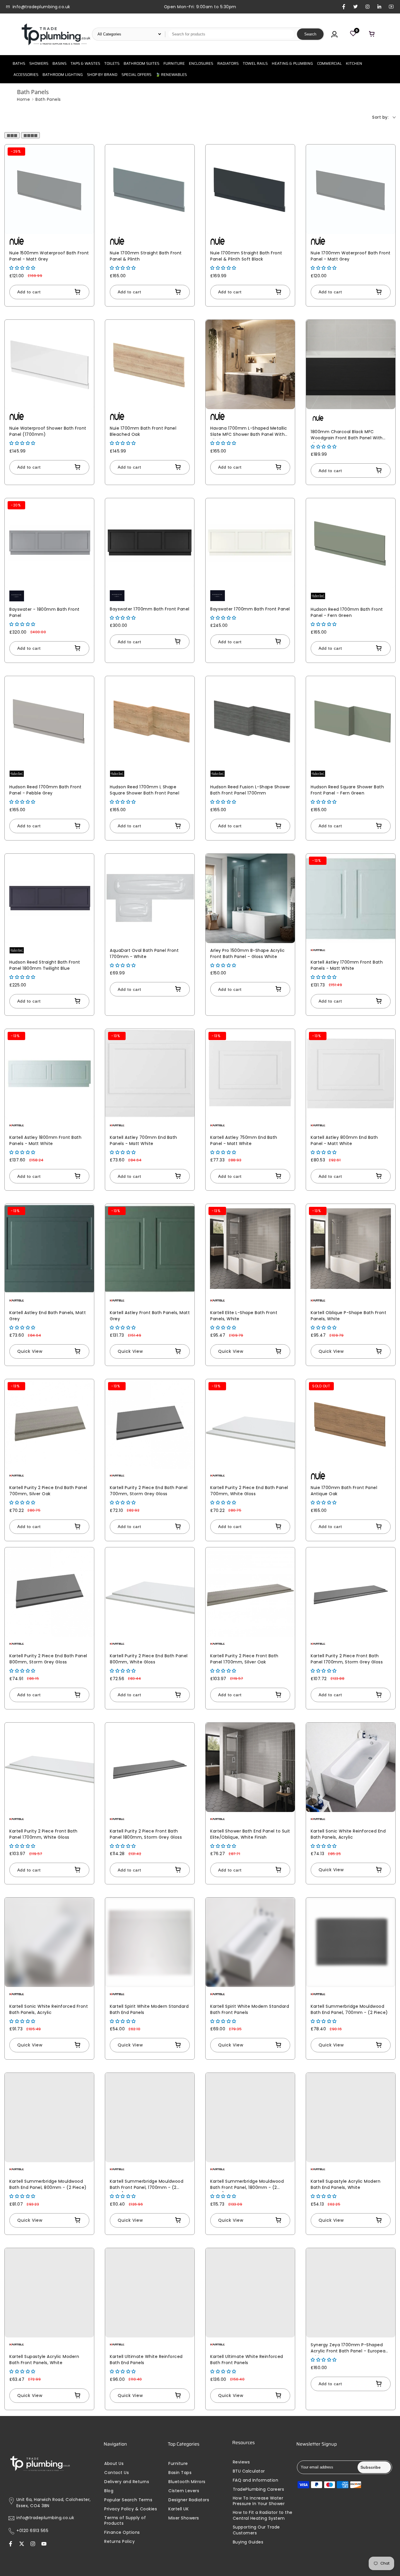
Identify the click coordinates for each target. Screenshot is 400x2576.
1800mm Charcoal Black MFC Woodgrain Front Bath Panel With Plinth (347, 436)
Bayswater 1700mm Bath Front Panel (150, 609)
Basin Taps (180, 2473)
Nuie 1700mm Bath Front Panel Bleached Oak (143, 431)
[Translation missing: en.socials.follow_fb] (11, 2544)
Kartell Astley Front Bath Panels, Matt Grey (150, 1316)
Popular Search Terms (128, 2500)
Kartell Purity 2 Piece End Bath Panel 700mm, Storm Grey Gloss (149, 1491)
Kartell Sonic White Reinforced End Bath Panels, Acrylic (348, 1834)
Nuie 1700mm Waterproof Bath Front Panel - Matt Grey (351, 256)
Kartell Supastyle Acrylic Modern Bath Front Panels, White (44, 2360)
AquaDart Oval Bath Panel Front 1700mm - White (144, 953)
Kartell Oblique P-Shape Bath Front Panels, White (348, 1316)
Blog (109, 2491)
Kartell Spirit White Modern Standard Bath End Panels (149, 2009)
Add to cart (29, 292)
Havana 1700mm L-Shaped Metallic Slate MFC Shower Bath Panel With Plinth (249, 432)
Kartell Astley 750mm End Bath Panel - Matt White (244, 1140)
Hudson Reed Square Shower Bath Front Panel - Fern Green (347, 790)
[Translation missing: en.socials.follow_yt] (44, 2544)
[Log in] (334, 34)
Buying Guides (248, 2542)
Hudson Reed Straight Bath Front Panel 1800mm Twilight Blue (45, 965)
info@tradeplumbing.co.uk (45, 2518)
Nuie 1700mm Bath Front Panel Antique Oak (344, 1491)
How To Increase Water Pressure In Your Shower (259, 2501)
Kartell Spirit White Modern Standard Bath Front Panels (250, 2009)
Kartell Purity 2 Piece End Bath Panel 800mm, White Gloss (149, 1659)
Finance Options (122, 2532)
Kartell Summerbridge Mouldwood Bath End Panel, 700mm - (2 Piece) (349, 2009)
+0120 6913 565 (32, 2531)
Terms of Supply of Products (125, 2521)
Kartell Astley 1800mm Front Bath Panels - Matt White (45, 1140)
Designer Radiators (189, 2500)
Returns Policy (119, 2542)
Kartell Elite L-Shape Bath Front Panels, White (244, 1316)
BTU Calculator (249, 2471)
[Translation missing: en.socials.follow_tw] (22, 2544)
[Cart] (372, 34)
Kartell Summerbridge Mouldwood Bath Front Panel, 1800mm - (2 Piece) (247, 2185)
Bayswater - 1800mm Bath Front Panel (45, 612)
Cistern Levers (184, 2491)
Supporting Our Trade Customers (256, 2530)
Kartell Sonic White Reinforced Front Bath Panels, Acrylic (49, 2009)
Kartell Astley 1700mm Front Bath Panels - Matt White (347, 965)
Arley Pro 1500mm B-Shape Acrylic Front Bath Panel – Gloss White (247, 953)
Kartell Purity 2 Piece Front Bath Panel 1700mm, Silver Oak (244, 1659)
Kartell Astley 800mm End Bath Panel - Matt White (344, 1140)
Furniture (178, 2464)
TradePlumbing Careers (259, 2489)
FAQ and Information (256, 2480)
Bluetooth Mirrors (187, 2482)
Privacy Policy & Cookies (131, 2509)
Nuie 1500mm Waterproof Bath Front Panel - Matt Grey (49, 256)
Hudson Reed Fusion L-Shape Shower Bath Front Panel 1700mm (250, 790)
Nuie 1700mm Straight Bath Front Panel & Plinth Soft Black (246, 256)
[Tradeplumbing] (56, 34)
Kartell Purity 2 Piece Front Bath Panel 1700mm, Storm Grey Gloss (347, 1659)
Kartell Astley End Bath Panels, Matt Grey (48, 1316)
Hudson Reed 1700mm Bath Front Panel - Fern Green (347, 612)
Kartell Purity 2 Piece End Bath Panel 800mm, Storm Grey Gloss (48, 1659)
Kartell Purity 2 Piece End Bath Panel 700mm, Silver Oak (48, 1491)
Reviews (241, 2462)
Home (23, 99)
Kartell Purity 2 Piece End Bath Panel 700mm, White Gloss (249, 1491)
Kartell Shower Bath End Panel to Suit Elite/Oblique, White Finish (250, 1834)
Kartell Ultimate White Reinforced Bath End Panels (146, 2360)
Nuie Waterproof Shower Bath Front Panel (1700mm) (48, 431)
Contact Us (117, 2473)
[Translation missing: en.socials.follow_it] (33, 2544)
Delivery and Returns (127, 2482)
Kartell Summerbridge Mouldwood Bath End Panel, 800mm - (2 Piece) (48, 2184)
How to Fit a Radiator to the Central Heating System (263, 2515)
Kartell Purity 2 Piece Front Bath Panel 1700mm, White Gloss (43, 1834)
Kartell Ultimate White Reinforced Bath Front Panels (247, 2360)
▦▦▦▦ (30, 135)
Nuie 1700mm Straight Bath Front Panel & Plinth (146, 256)
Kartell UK (178, 2509)
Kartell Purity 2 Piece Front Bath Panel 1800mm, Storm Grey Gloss (146, 1834)
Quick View (30, 1351)
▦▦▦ (12, 135)
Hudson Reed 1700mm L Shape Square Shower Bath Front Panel (145, 790)
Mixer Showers (184, 2518)
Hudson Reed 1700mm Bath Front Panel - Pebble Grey (46, 790)
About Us (114, 2464)
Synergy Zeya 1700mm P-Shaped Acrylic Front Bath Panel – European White (349, 2349)
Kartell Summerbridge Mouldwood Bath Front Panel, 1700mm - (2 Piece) (147, 2185)
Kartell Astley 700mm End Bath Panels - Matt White (143, 1140)
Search (310, 34)
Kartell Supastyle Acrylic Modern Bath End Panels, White (346, 2184)
